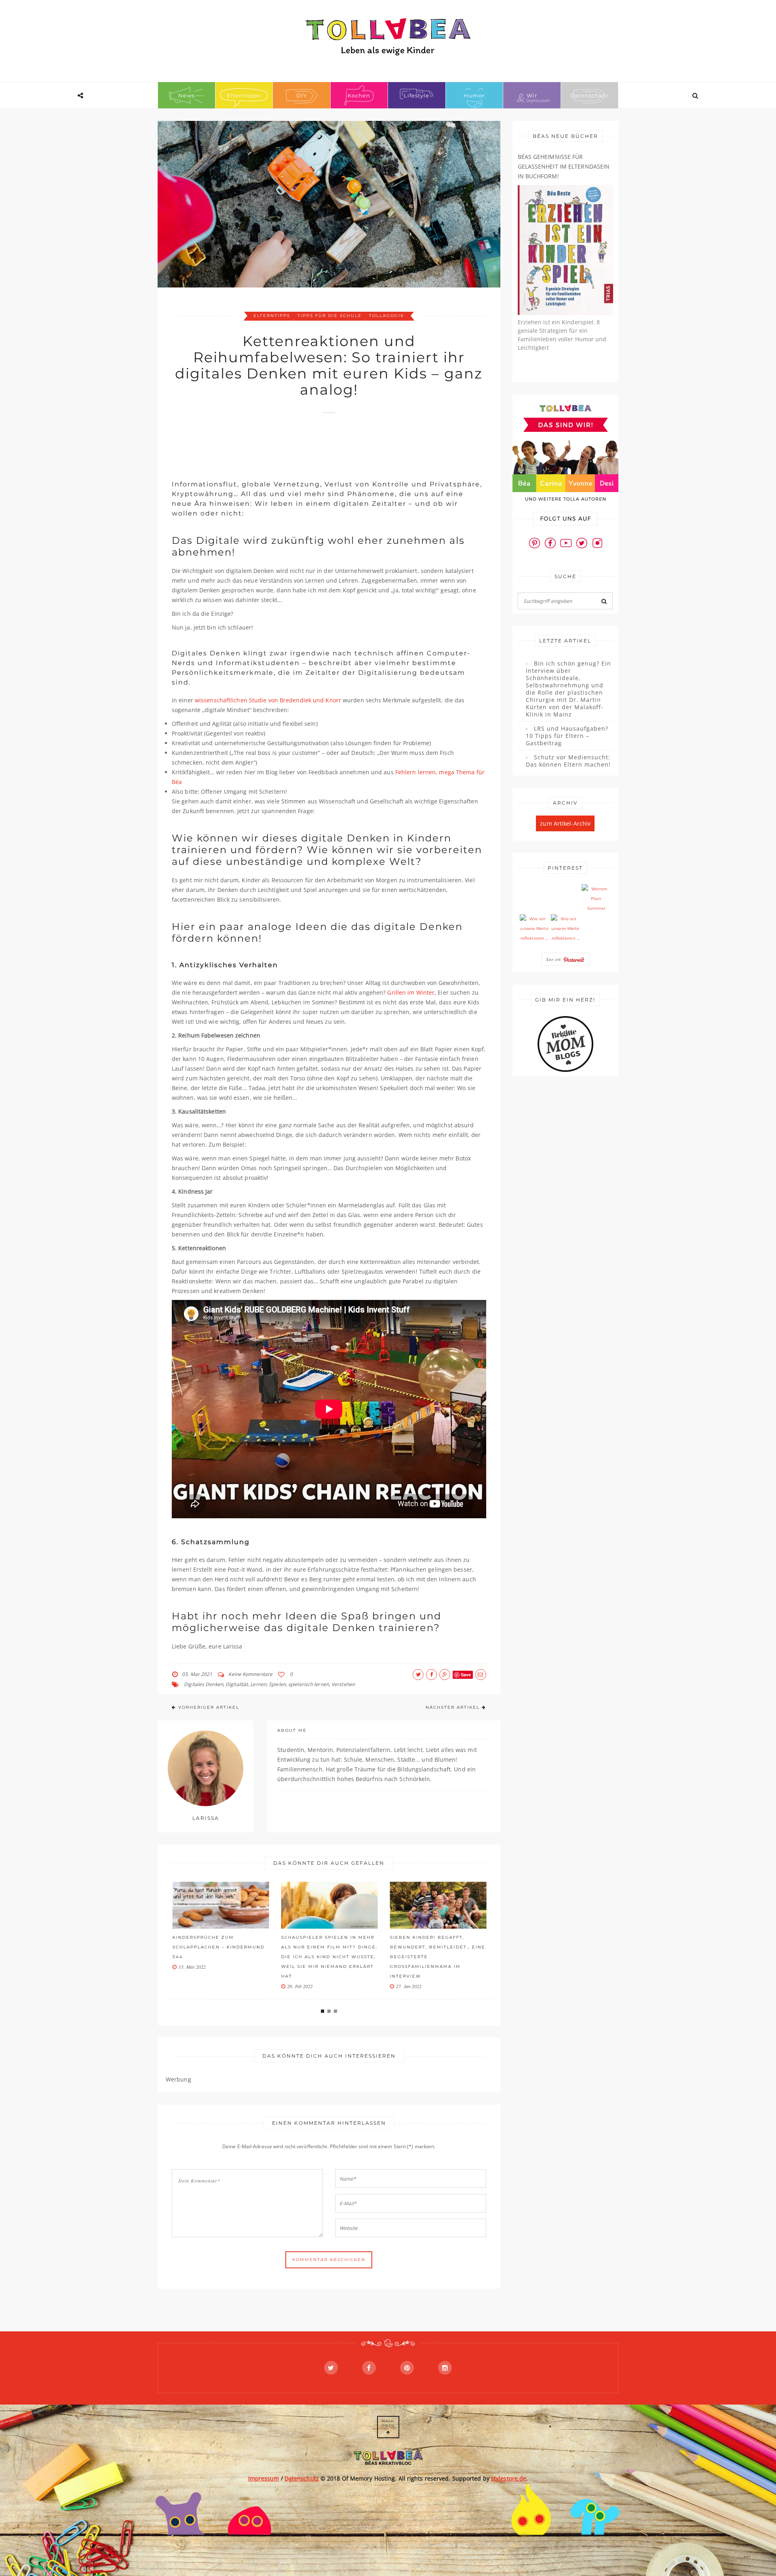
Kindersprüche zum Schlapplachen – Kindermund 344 (218, 1947)
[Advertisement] (319, 442)
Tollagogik (387, 316)
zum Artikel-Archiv (565, 823)
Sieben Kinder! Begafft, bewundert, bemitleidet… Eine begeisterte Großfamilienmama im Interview (437, 1957)
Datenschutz (589, 95)
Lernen (258, 1684)
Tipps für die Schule (330, 316)
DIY (302, 95)
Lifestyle (416, 95)
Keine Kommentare (250, 1674)
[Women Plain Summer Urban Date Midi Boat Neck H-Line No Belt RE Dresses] (596, 899)
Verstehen (343, 1684)
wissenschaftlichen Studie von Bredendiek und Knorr (268, 700)
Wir (532, 95)
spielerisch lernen (309, 1684)
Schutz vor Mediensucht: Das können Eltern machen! (568, 761)
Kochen (359, 95)
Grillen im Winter (411, 992)
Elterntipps (244, 95)
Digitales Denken (203, 1684)
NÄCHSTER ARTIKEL (453, 1707)
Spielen (277, 1684)
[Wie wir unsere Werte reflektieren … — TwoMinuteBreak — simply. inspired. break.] (534, 929)
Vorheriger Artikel (209, 1707)
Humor (474, 95)
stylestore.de (509, 2478)
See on (555, 959)
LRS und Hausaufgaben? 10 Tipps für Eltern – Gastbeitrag (567, 736)
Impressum (264, 2478)
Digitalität (237, 1684)
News (186, 95)
